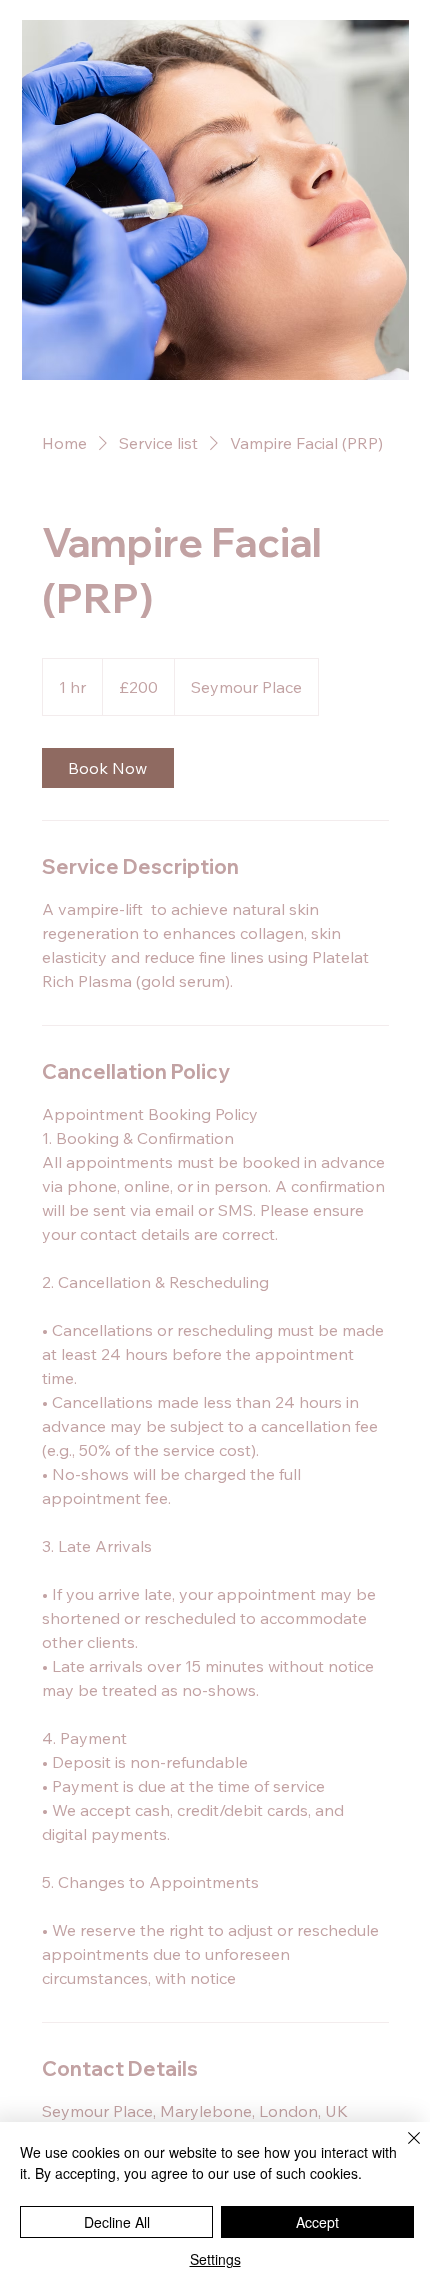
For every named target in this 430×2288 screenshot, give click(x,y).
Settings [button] (215, 2259)
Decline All (117, 2222)
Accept (317, 2222)
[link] (108, 768)
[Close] (402, 2150)
